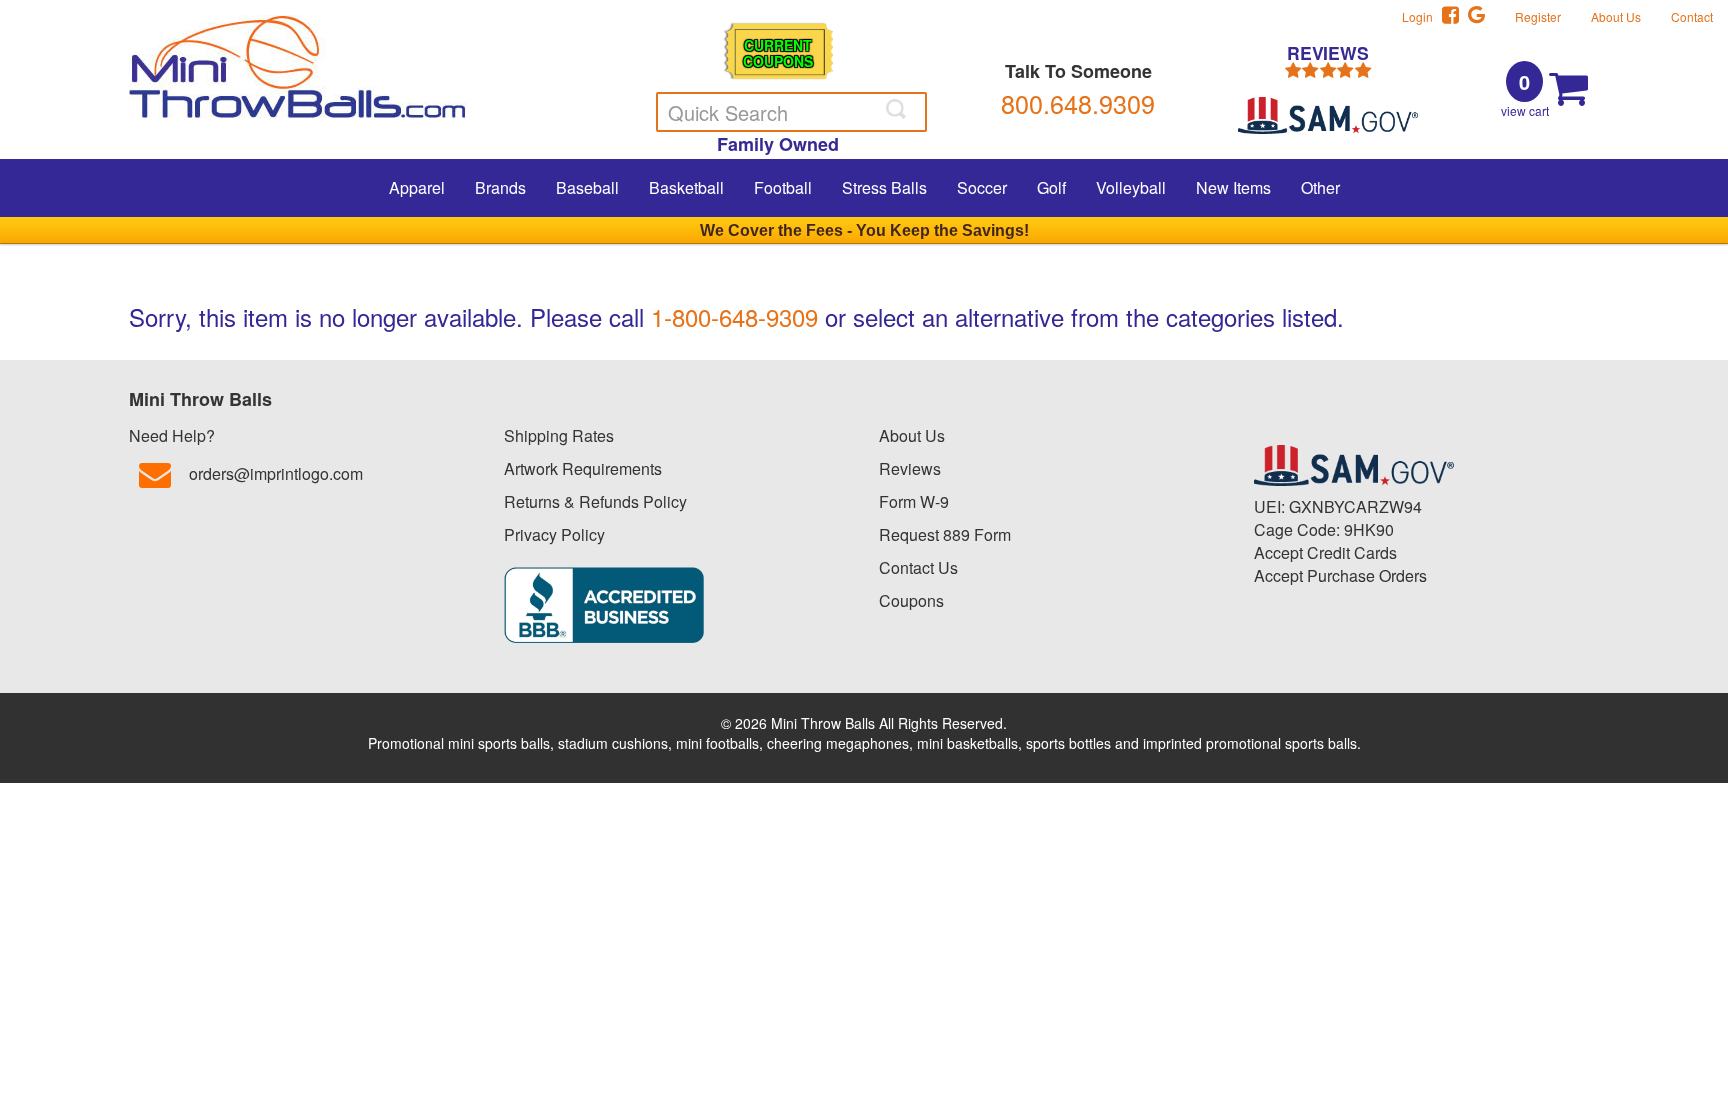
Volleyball (1131, 187)
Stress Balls (884, 187)
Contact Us (918, 567)
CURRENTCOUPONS (778, 52)
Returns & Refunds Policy (595, 501)
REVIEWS (1328, 54)
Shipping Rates (559, 435)
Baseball (587, 187)
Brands (500, 187)
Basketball (686, 187)
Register (1538, 16)
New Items (1233, 187)
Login (1422, 16)
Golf (1051, 187)
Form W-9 (914, 501)
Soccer (982, 187)
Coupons (911, 600)
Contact (1692, 16)
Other (1320, 187)
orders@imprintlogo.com (276, 473)
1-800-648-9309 (734, 316)
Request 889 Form (945, 534)
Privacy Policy (554, 534)
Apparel (417, 187)
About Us (1616, 16)
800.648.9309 (1078, 103)
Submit (898, 109)
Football (783, 187)
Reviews (910, 468)
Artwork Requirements (583, 468)
